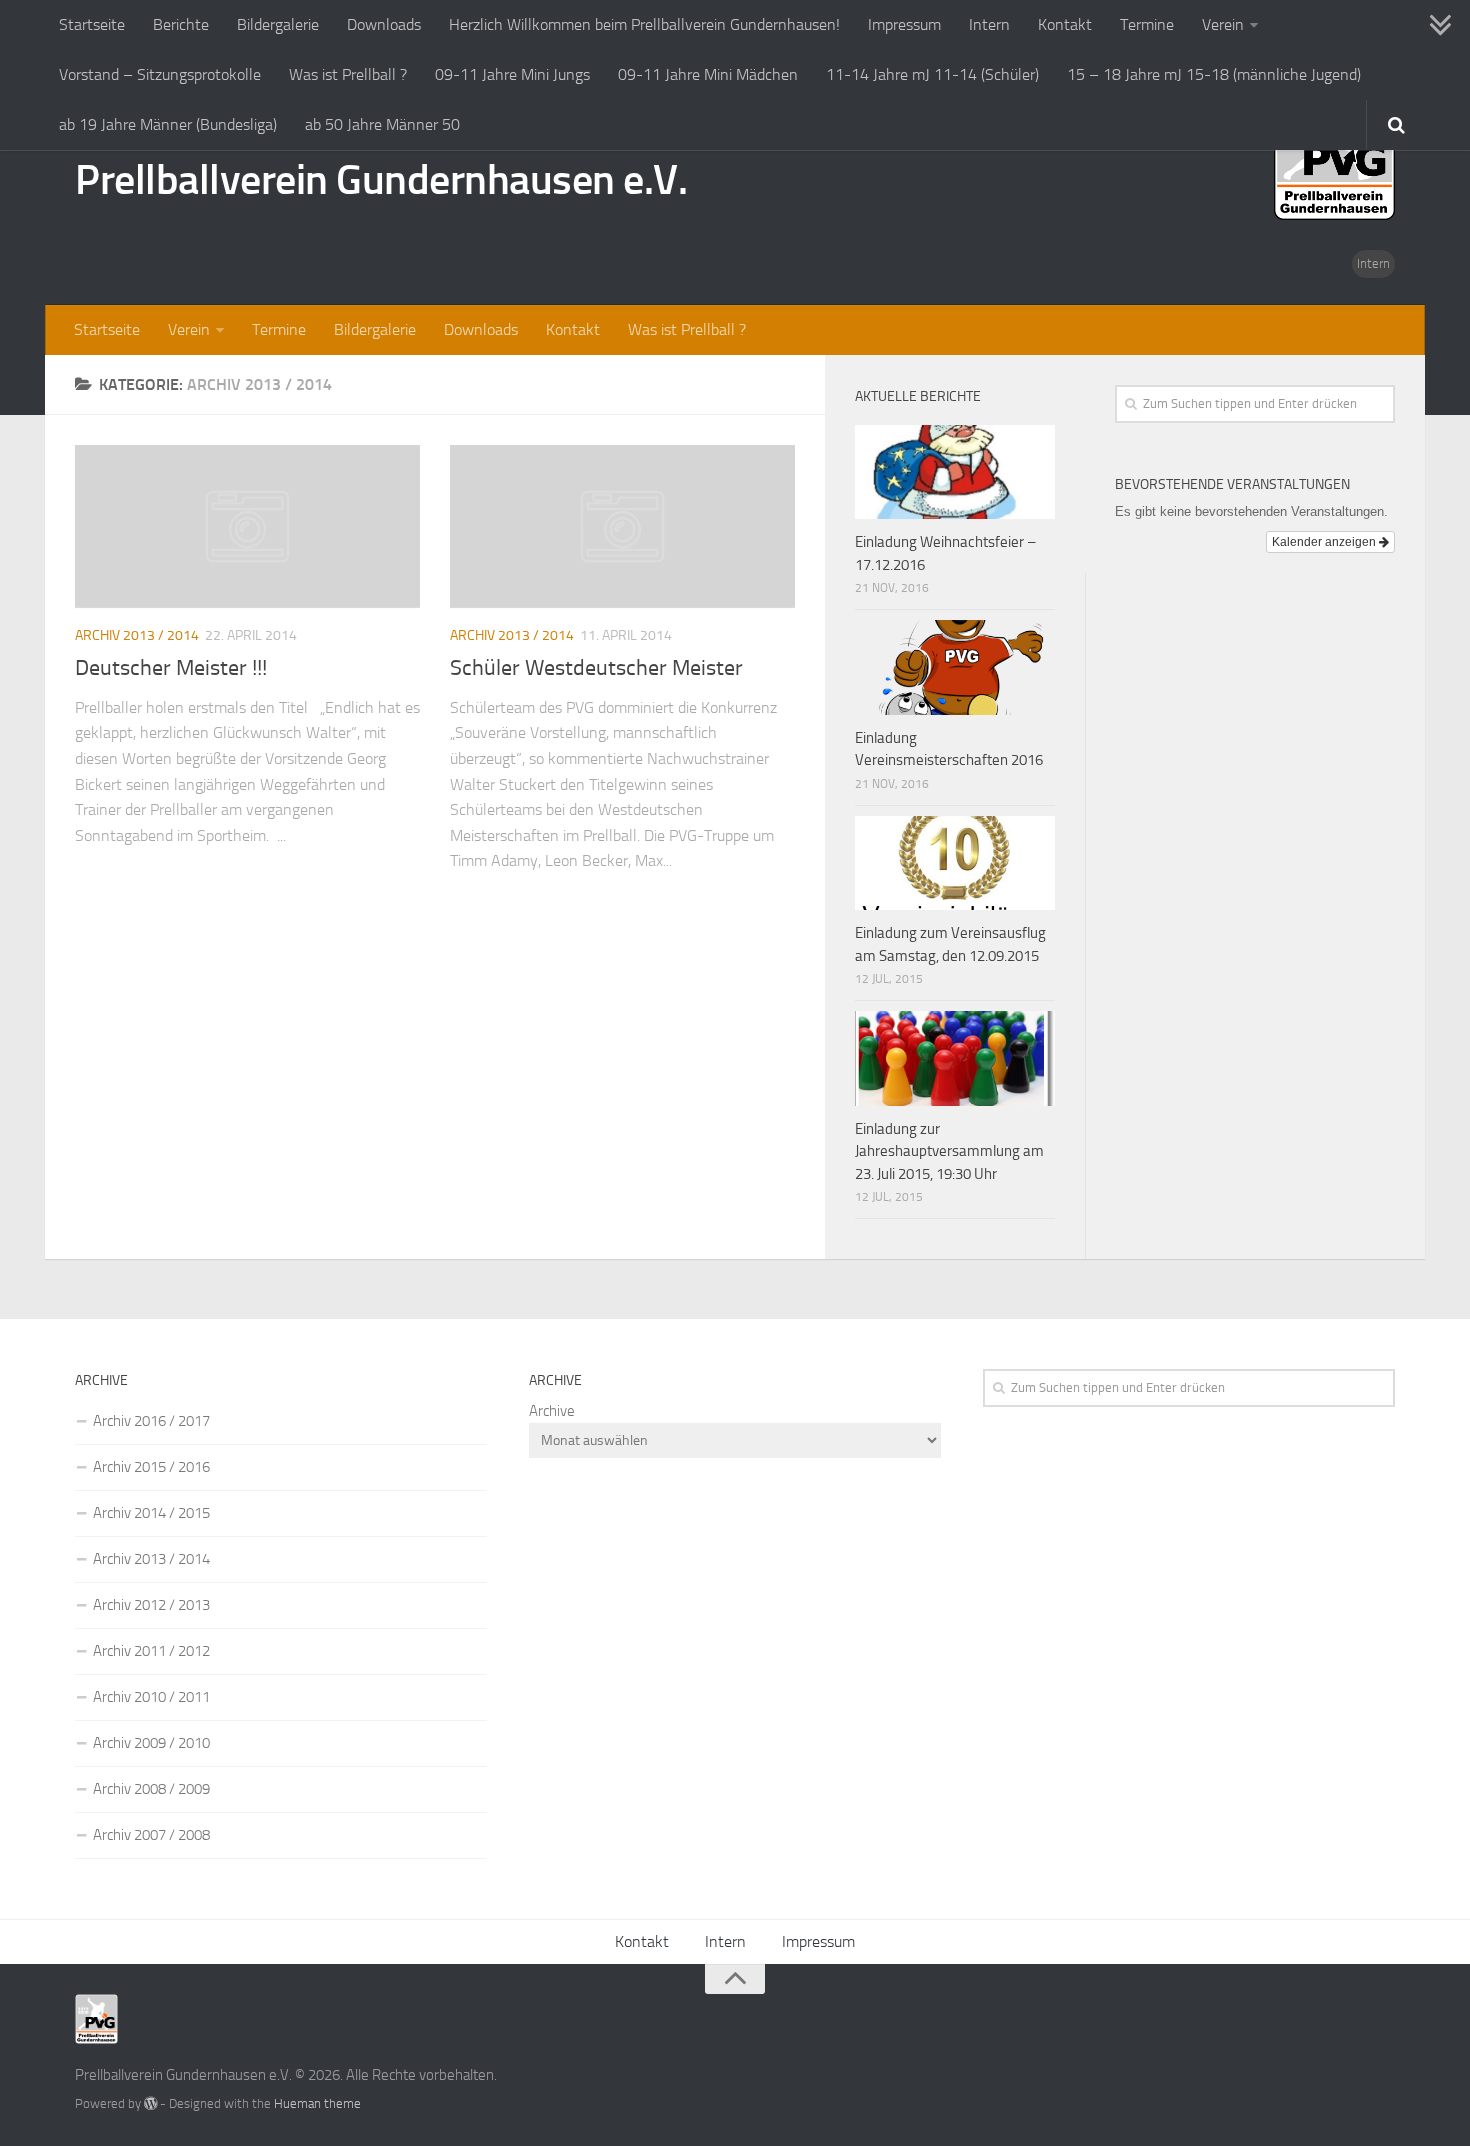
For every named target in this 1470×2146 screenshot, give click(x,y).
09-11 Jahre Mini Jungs (512, 74)
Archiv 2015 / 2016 (151, 1467)
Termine (1147, 24)
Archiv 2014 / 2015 (151, 1513)
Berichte (181, 24)
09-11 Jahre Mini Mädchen (708, 74)
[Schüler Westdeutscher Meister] (622, 526)
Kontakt (1065, 24)
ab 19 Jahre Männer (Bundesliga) (168, 124)
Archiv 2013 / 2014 (137, 635)
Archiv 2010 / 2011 (151, 1697)
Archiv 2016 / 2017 (151, 1421)
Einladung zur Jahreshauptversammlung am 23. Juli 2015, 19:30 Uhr (949, 1151)
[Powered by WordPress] (150, 2103)
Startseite (92, 24)
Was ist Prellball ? (348, 74)
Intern (989, 24)
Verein (1223, 24)
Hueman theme (317, 2103)
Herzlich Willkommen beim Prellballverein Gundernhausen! (644, 24)
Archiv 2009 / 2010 (151, 1743)
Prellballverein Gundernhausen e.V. (381, 180)
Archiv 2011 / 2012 (151, 1651)
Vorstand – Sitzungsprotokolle (160, 74)
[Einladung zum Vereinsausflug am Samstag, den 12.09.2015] (955, 863)
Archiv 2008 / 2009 (151, 1789)
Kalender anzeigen (1325, 542)
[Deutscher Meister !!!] (247, 526)
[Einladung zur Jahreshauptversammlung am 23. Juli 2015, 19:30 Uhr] (955, 1058)
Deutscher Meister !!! (171, 668)
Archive (552, 1411)
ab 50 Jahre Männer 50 (382, 124)
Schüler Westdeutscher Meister (596, 668)
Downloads (384, 24)
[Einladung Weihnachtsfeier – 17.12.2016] (955, 472)
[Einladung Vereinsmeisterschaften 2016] (955, 667)
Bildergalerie (278, 24)
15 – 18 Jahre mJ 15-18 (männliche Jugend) (1214, 74)
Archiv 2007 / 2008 (151, 1835)
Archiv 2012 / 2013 (151, 1605)
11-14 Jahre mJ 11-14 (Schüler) (932, 74)
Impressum (904, 24)
